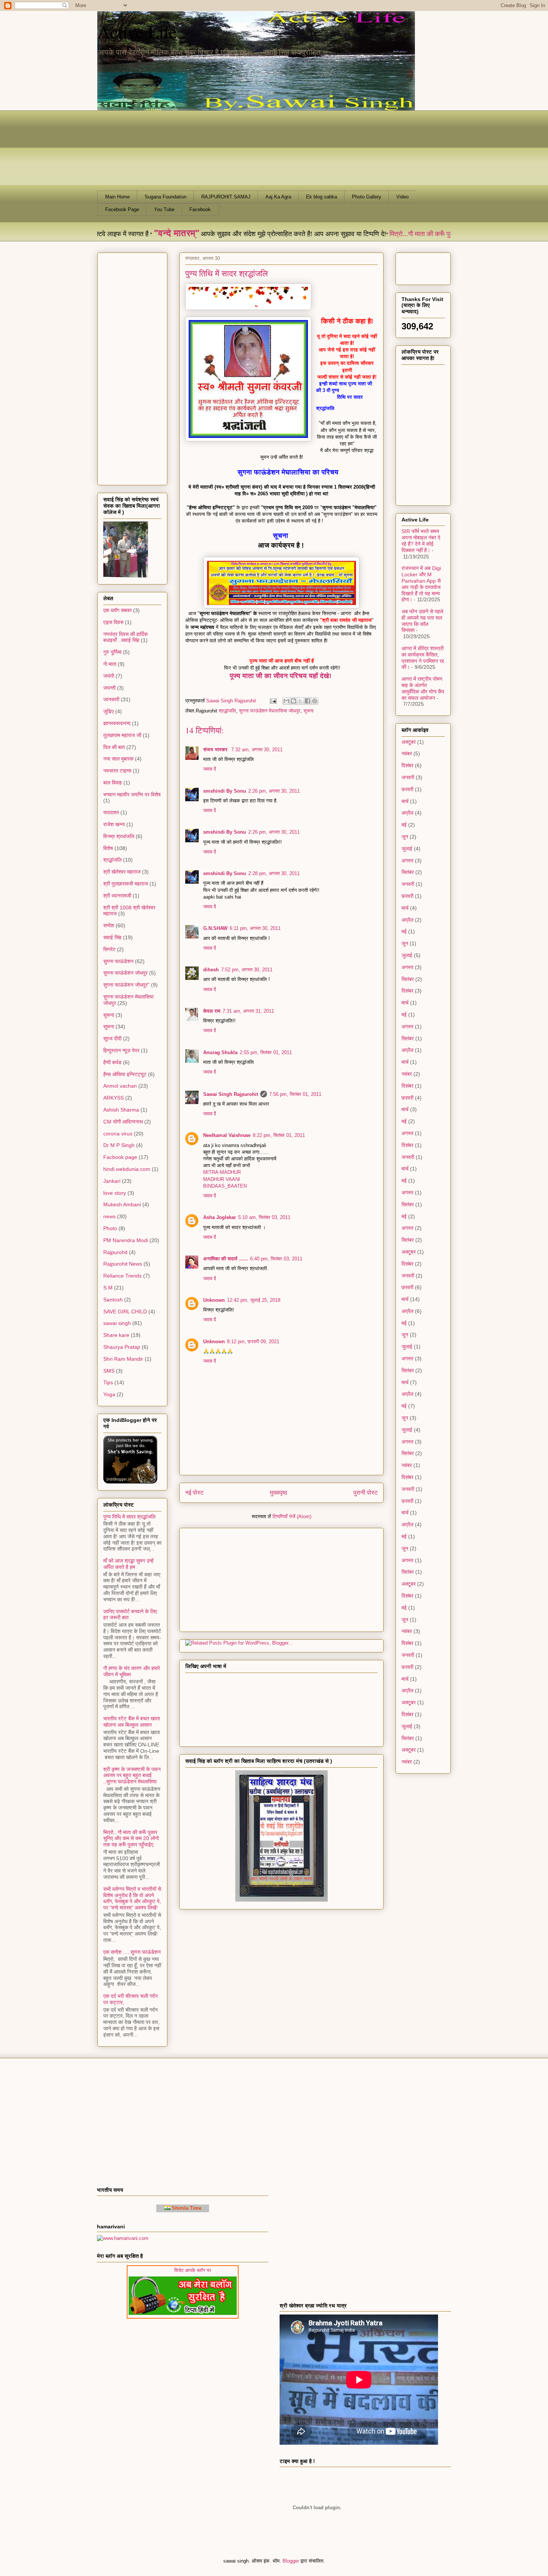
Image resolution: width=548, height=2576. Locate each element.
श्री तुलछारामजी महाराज (126, 884)
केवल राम (212, 1011)
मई (404, 825)
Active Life (137, 31)
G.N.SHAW (215, 928)
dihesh (211, 970)
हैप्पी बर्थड (112, 1062)
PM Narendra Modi (126, 1240)
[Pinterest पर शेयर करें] (315, 701)
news (109, 1216)
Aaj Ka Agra (278, 197)
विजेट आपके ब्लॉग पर (218, 2270)
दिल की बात (114, 747)
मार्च (405, 801)
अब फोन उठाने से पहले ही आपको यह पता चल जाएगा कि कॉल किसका (422, 621)
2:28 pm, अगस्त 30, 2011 (274, 873)
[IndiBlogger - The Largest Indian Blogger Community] (130, 1482)
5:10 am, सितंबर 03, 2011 (264, 1217)
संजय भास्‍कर (216, 750)
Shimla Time (186, 2208)
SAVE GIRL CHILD (125, 1311)
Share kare (116, 1335)
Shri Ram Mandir (123, 1359)
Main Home (117, 197)
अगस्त (407, 861)
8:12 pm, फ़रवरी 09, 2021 (253, 1342)
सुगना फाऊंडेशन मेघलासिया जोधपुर (270, 711)
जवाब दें (210, 769)
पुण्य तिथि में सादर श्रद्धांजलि (129, 1517)
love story (115, 1193)
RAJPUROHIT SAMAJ (226, 197)
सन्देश (109, 925)
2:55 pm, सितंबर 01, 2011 (266, 1052)
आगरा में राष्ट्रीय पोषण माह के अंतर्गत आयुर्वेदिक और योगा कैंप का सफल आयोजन (423, 688)
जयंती (109, 676)
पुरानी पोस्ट (366, 1493)
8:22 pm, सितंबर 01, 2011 (279, 1135)
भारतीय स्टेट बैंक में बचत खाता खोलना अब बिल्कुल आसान (132, 1722)
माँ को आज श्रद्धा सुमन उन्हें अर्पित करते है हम (128, 1564)
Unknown (214, 1300)
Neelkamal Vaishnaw (227, 1135)
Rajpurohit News (123, 1264)
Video (402, 197)
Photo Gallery (367, 197)
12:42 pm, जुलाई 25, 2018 (254, 1300)
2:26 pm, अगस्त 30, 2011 (274, 791)
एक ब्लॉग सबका (117, 610)
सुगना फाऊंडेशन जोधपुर (125, 973)
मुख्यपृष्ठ (279, 1493)
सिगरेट (109, 949)
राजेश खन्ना (114, 824)
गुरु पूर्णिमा (112, 652)
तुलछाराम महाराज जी (122, 735)
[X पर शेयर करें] (300, 701)
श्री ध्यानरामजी (117, 896)
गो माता (110, 664)
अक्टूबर (409, 742)
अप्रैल (407, 813)
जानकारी (111, 699)
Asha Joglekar (220, 1217)
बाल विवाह (113, 783)
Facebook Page (122, 209)
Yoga (109, 1394)
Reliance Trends (122, 1276)
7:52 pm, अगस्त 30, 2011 (247, 970)
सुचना (109, 1015)
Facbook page (120, 1157)
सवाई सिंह (112, 937)
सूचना (308, 711)
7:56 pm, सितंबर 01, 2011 (295, 1094)
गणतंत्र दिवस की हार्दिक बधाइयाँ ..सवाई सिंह (125, 637)
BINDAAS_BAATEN (225, 1186)
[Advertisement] (232, 1577)
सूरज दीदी (112, 1038)
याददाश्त (111, 812)
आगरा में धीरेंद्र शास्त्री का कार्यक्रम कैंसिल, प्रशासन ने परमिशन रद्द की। (423, 658)
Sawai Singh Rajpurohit (231, 1094)
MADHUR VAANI (222, 1179)
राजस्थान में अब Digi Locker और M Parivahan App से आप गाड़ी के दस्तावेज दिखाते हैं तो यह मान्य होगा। (421, 584)
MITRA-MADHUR (222, 1172)
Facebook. (201, 209)
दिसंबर (407, 765)
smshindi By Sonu (225, 791)
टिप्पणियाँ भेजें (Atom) (292, 1516)
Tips (108, 1382)
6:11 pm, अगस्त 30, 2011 (255, 928)
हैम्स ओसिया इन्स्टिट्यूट (125, 1074)
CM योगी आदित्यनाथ (123, 1122)
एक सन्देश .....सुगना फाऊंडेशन (132, 1952)
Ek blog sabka (322, 197)
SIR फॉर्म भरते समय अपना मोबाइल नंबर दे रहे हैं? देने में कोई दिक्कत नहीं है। (421, 540)
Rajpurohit (115, 1252)
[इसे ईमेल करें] (286, 701)
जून (405, 837)
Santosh (113, 1300)
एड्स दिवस (113, 622)
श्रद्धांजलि (227, 711)
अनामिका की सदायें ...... (226, 1259)
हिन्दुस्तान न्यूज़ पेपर (121, 1050)
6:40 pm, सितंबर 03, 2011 (276, 1259)
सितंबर (408, 872)
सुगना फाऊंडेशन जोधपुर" (126, 985)
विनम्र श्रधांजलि (119, 836)
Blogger (291, 2561)
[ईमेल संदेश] (273, 701)
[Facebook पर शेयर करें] (308, 701)
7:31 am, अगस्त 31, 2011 (248, 1011)
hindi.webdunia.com (127, 1169)
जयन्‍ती (109, 688)
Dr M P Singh (119, 1145)
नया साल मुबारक (118, 759)
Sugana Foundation (166, 197)
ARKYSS (114, 1098)
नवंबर (407, 753)
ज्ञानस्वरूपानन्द (117, 723)
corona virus (118, 1134)
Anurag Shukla (220, 1052)
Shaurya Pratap (122, 1347)
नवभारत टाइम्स (117, 771)
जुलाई (407, 849)
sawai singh (117, 1323)
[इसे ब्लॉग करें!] (293, 701)
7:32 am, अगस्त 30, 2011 (257, 750)
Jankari (112, 1181)
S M (108, 1288)
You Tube (164, 209)
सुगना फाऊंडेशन (118, 961)
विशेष (108, 848)
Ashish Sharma (121, 1110)
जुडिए (108, 711)
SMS (109, 1371)
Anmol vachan (120, 1086)
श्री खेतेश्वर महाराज (122, 872)
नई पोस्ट (194, 1493)
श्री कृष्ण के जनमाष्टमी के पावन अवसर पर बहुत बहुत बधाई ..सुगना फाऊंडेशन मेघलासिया (132, 1776)
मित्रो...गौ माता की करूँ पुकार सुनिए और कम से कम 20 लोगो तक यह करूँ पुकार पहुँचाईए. (131, 1839)
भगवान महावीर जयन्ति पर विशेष (132, 795)
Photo (110, 1228)
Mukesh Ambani (122, 1204)
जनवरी (408, 777)
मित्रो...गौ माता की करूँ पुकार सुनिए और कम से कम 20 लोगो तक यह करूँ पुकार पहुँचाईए (420, 234)
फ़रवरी (407, 789)
